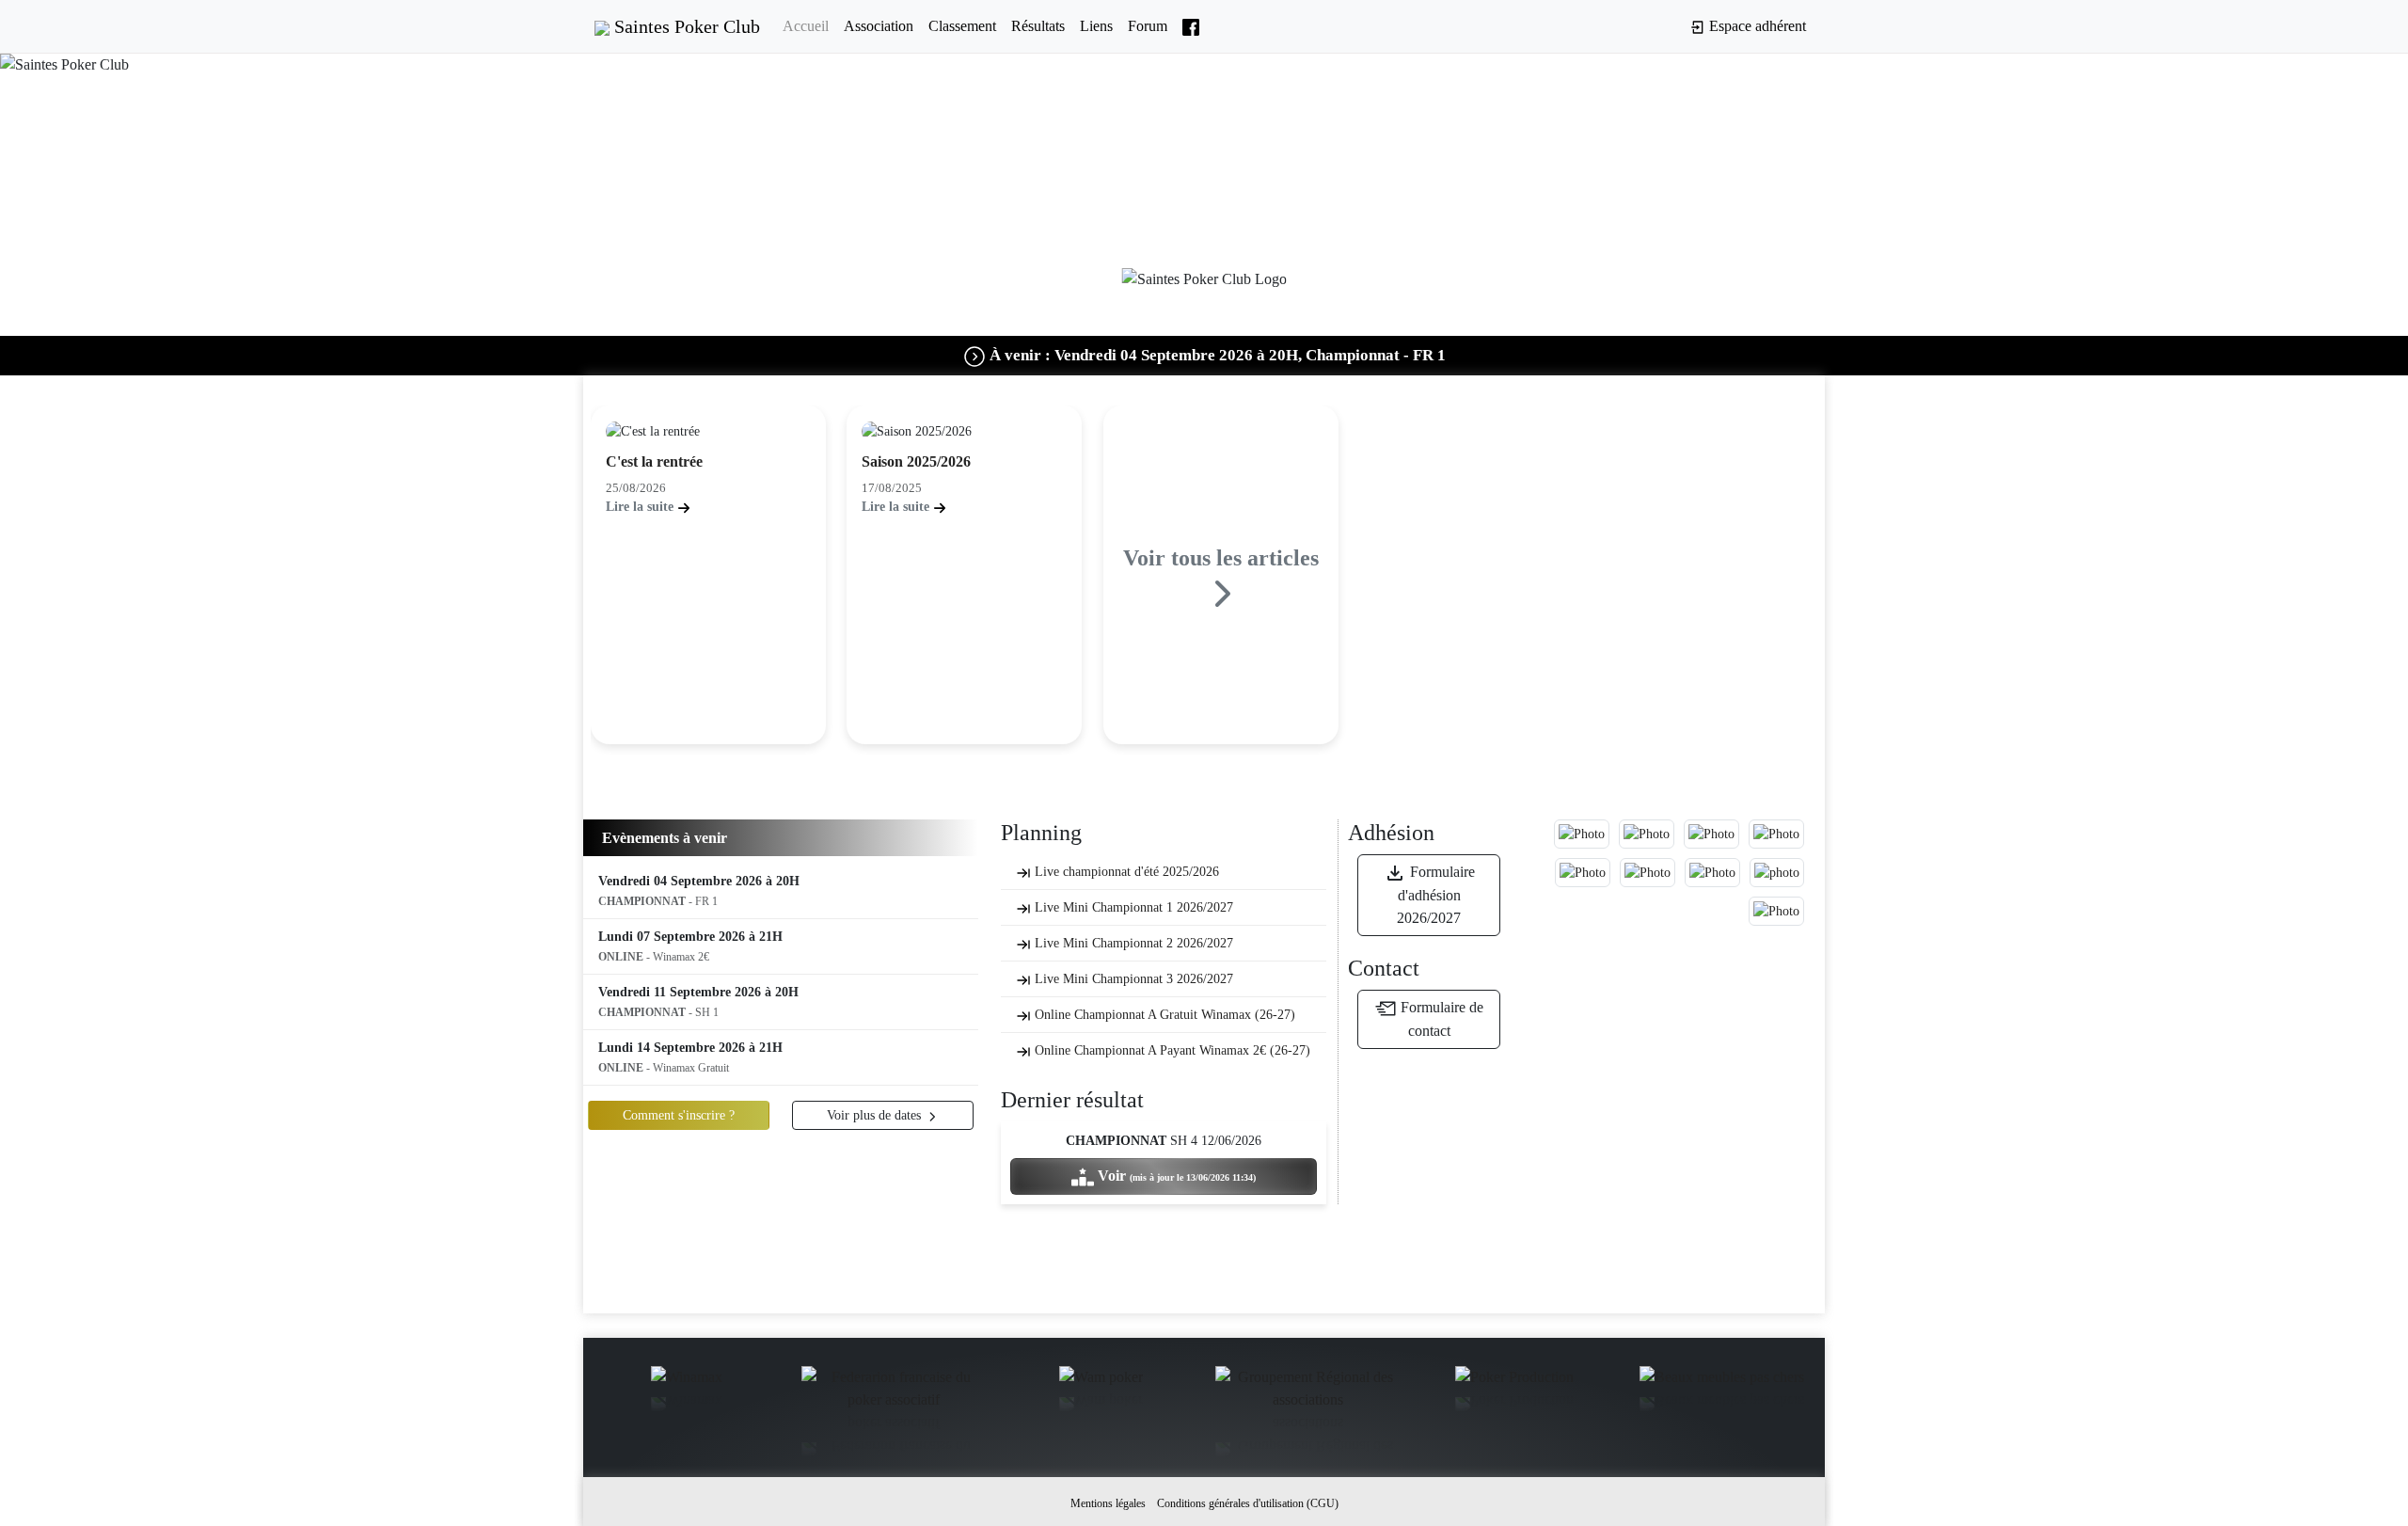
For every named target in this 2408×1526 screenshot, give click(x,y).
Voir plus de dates (876, 1115)
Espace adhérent (1756, 26)
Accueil (806, 26)
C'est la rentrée (654, 461)
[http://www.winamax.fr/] (687, 1380)
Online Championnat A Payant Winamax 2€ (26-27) (1171, 1050)
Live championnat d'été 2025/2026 (1125, 872)
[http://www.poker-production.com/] (1514, 1380)
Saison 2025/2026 (916, 461)
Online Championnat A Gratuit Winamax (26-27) (1163, 1015)
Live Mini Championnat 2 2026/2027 (1132, 943)
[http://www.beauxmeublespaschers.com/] (1722, 1380)
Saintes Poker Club (685, 26)
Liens (1096, 26)
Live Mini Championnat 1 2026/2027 (1132, 907)
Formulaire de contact (1440, 1019)
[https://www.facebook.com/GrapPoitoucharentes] (1307, 1391)
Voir (1175, 1176)
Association (879, 26)
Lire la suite (642, 507)
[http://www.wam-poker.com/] (1101, 1380)
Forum (1148, 26)
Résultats (1038, 26)
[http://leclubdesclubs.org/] (894, 1391)
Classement (962, 26)
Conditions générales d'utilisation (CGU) (1248, 1503)
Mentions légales (1108, 1503)
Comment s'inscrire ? (679, 1115)
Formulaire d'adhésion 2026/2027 (1436, 895)
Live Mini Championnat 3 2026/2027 (1132, 979)
